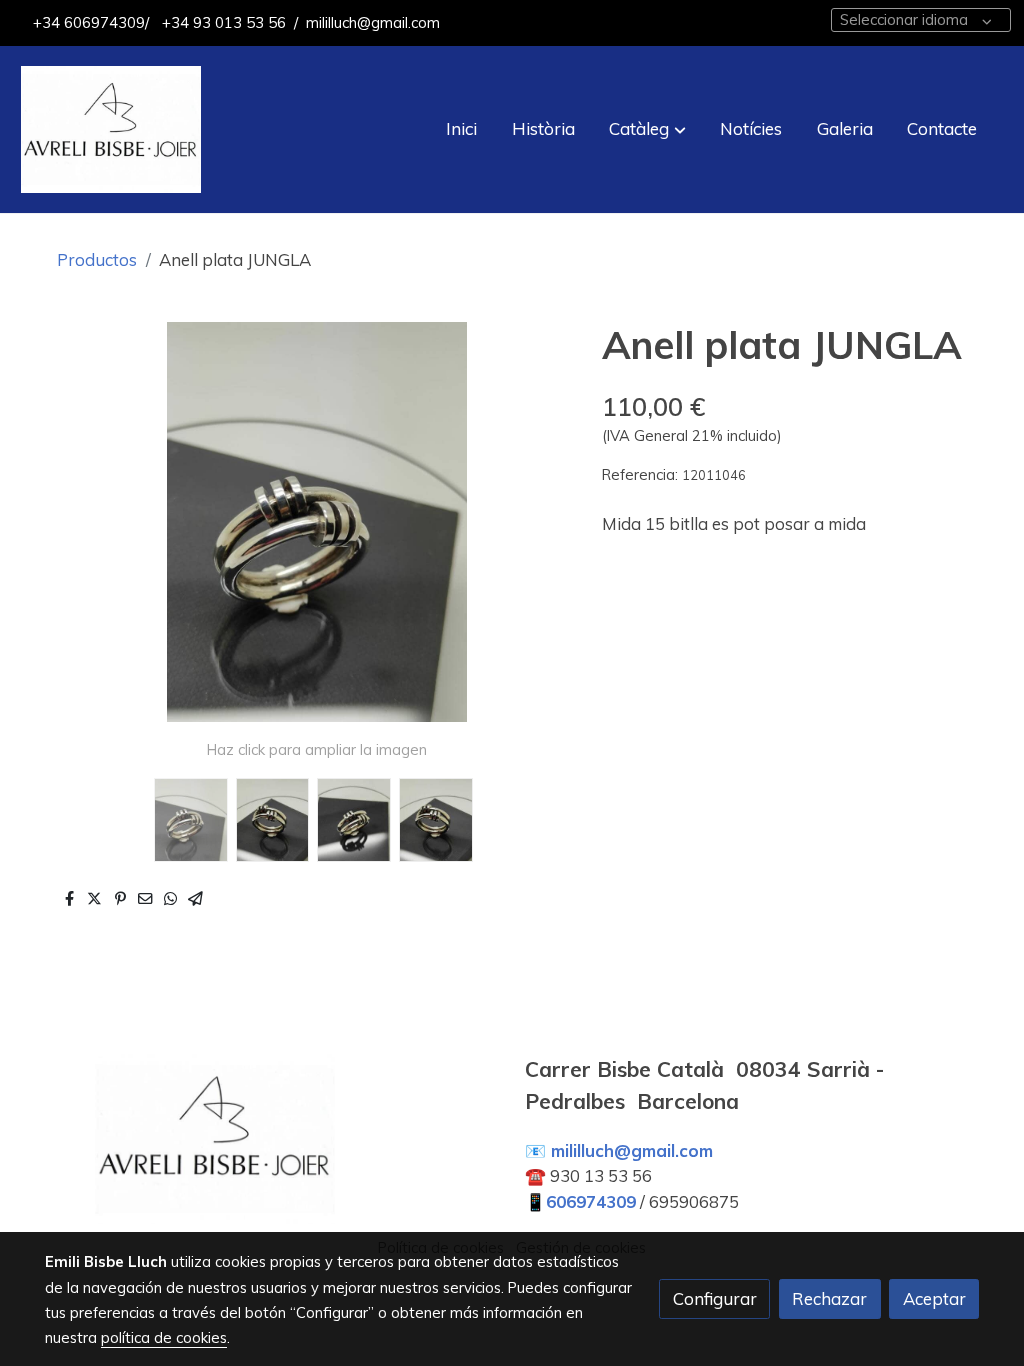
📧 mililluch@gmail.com (619, 1150)
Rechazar (829, 1298)
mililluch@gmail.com (373, 22)
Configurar (715, 1298)
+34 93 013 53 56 (222, 22)
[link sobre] (272, 1139)
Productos (97, 259)
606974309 (591, 1201)
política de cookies (164, 1337)
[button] (648, 129)
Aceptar (934, 1298)
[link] (111, 129)
